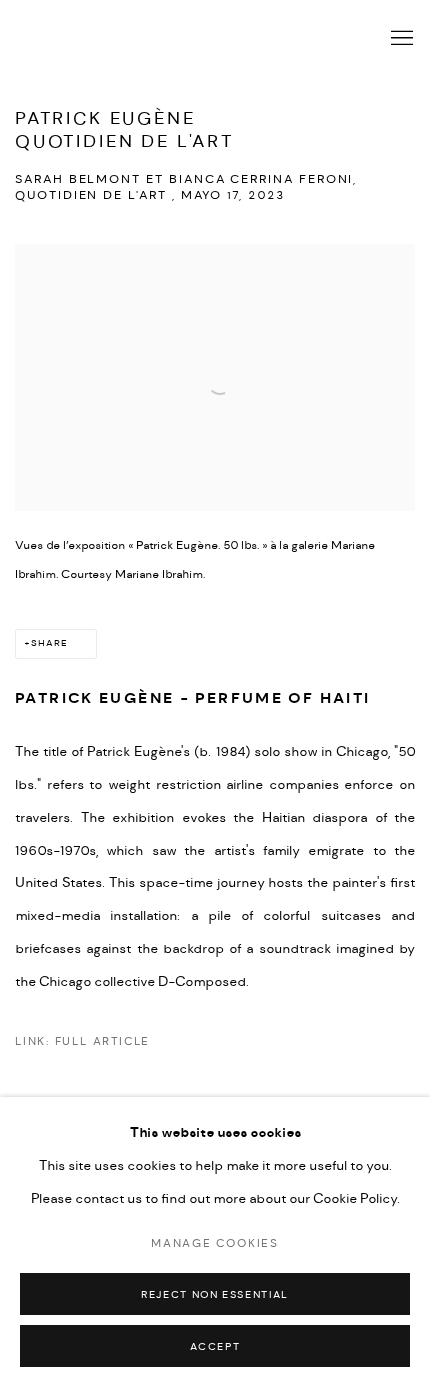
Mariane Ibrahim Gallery (180, 38)
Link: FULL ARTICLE (82, 1041)
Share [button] (49, 643)
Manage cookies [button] (215, 1243)
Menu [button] (400, 39)
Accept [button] (215, 1347)
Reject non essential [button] (215, 1295)
